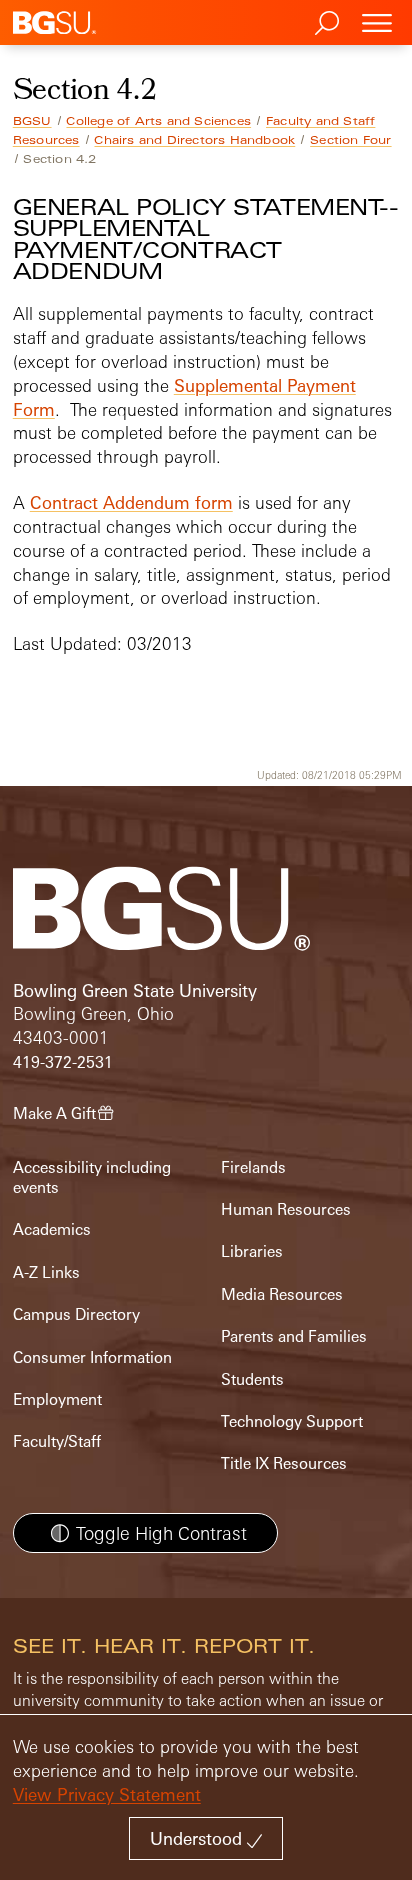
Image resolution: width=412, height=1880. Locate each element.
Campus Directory (76, 1314)
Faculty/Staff (57, 1441)
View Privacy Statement (107, 1794)
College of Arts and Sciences (158, 121)
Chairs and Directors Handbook (194, 140)
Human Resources (286, 1209)
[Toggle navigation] (377, 22)
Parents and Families (294, 1336)
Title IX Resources (284, 1463)
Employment (57, 1399)
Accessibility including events (92, 1177)
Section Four (350, 140)
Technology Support (292, 1421)
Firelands (253, 1167)
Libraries (252, 1251)
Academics (52, 1229)
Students (252, 1379)
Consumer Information (92, 1357)
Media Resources (282, 1294)
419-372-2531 (63, 1062)
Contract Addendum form (131, 502)
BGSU (32, 121)
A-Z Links (46, 1272)
